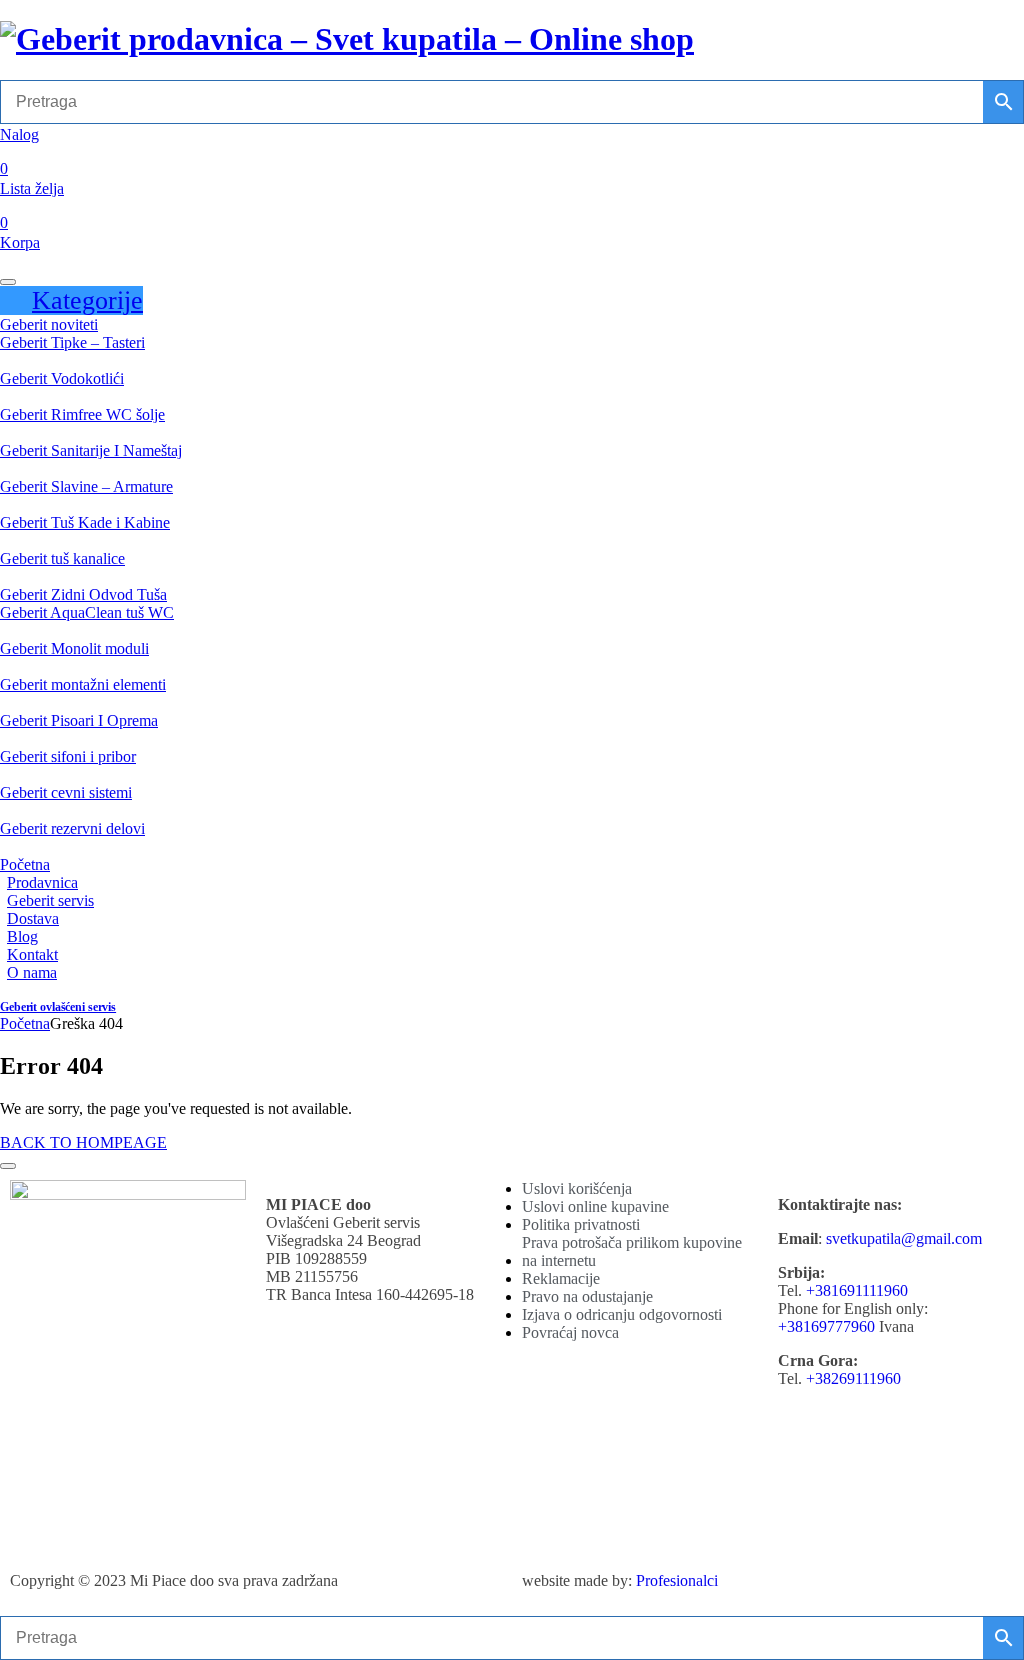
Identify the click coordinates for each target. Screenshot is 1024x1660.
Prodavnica (42, 882)
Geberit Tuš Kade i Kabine (85, 522)
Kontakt (32, 954)
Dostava (33, 918)
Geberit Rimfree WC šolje (82, 414)
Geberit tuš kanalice (62, 558)
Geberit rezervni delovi (72, 828)
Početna (25, 864)
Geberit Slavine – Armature (86, 486)
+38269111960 (853, 1378)
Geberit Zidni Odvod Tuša (83, 594)
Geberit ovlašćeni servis (58, 1007)
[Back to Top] (8, 1166)
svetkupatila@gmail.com (904, 1238)
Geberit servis (50, 900)
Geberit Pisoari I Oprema (79, 720)
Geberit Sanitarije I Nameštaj (91, 450)
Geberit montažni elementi (83, 684)
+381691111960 (857, 1290)
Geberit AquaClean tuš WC (87, 612)
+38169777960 (826, 1326)
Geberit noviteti (49, 324)
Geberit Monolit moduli (74, 648)
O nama (32, 972)
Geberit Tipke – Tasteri (72, 342)
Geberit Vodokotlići (62, 378)
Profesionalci (677, 1580)
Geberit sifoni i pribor (68, 756)
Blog (22, 936)
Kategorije (87, 300)
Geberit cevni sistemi (66, 792)
